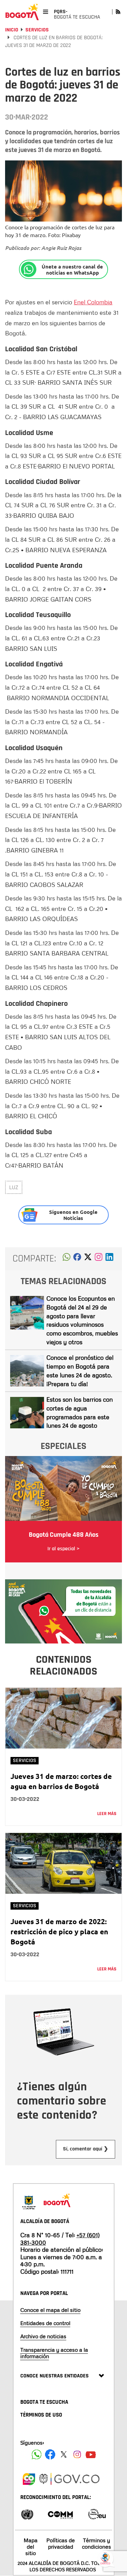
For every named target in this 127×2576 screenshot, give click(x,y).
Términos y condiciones (97, 2543)
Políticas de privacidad (61, 2543)
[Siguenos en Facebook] (37, 2454)
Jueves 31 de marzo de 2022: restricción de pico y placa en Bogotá (59, 1931)
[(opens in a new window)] (99, 1259)
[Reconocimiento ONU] (27, 2514)
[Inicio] (22, 12)
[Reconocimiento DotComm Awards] (60, 2514)
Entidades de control (45, 2323)
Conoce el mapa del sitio (50, 2310)
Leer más (107, 1814)
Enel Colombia (93, 302)
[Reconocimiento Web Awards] (97, 2514)
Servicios (37, 30)
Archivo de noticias (43, 2336)
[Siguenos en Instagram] (77, 2454)
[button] (67, 1259)
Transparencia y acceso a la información (54, 2353)
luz (14, 1187)
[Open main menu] (46, 12)
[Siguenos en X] (64, 2454)
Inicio (12, 30)
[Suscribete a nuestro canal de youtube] (91, 2454)
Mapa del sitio (31, 2547)
